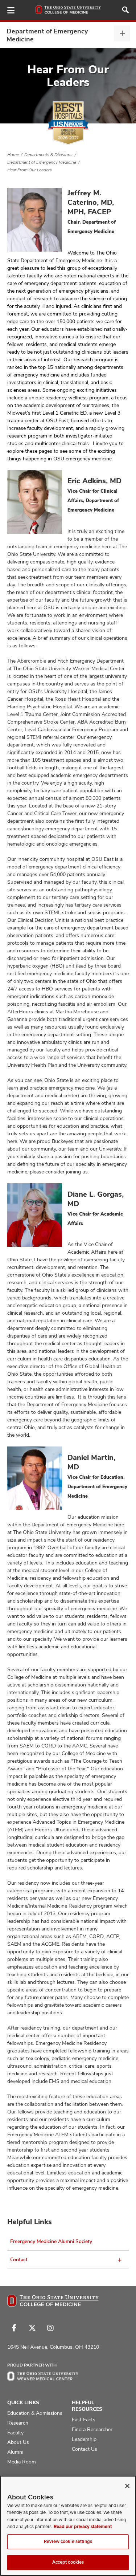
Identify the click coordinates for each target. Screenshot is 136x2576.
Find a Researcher (92, 2429)
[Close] (127, 2486)
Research (18, 2423)
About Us (18, 2442)
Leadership (84, 2439)
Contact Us (85, 2449)
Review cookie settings (68, 2542)
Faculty (15, 2433)
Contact (19, 2259)
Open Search (125, 10)
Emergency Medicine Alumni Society (51, 2241)
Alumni (15, 2452)
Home (13, 155)
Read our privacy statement (83, 2527)
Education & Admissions (35, 2413)
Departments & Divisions (48, 155)
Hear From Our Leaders (30, 170)
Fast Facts (84, 2420)
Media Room (22, 2462)
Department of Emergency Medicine (47, 35)
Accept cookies (68, 2562)
